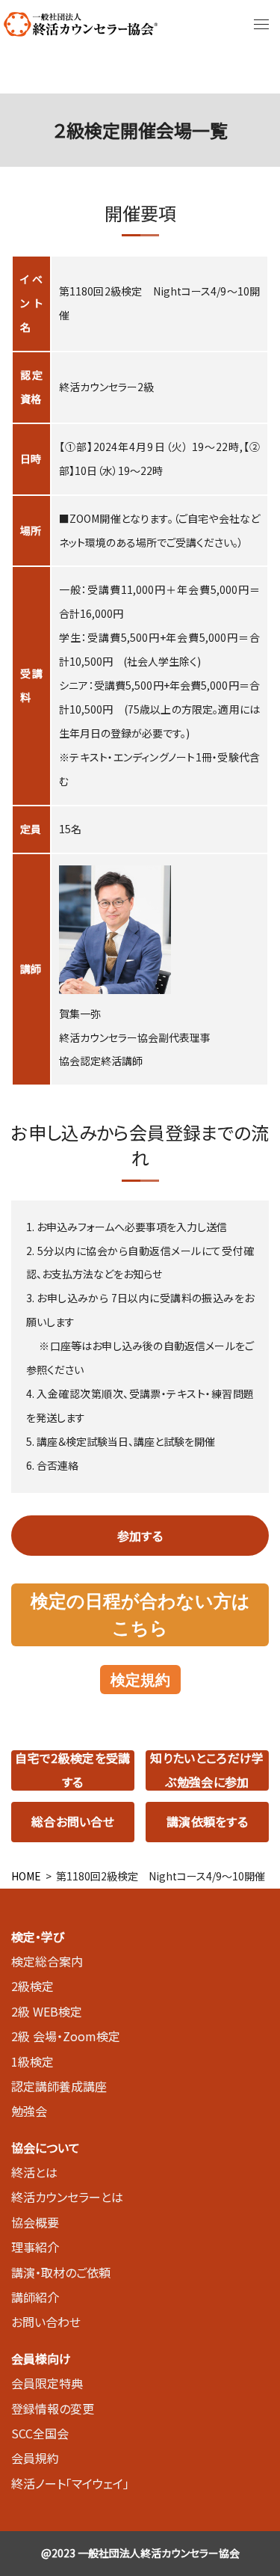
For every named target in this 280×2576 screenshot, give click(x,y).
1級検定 (32, 2061)
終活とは (34, 2172)
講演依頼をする (207, 1821)
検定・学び (38, 1936)
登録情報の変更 (53, 2408)
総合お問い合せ (73, 1821)
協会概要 (35, 2222)
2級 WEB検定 (47, 2011)
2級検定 (32, 1986)
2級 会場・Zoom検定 (66, 2036)
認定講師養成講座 (59, 2086)
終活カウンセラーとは (67, 2197)
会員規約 (35, 2458)
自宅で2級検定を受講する (72, 1770)
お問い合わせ (46, 2322)
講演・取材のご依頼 (61, 2272)
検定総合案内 (47, 1961)
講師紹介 (35, 2297)
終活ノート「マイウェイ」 (70, 2483)
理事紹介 (35, 2247)
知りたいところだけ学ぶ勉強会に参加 (207, 1770)
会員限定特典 (47, 2383)
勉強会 (29, 2111)
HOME (26, 1876)
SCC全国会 (40, 2433)
